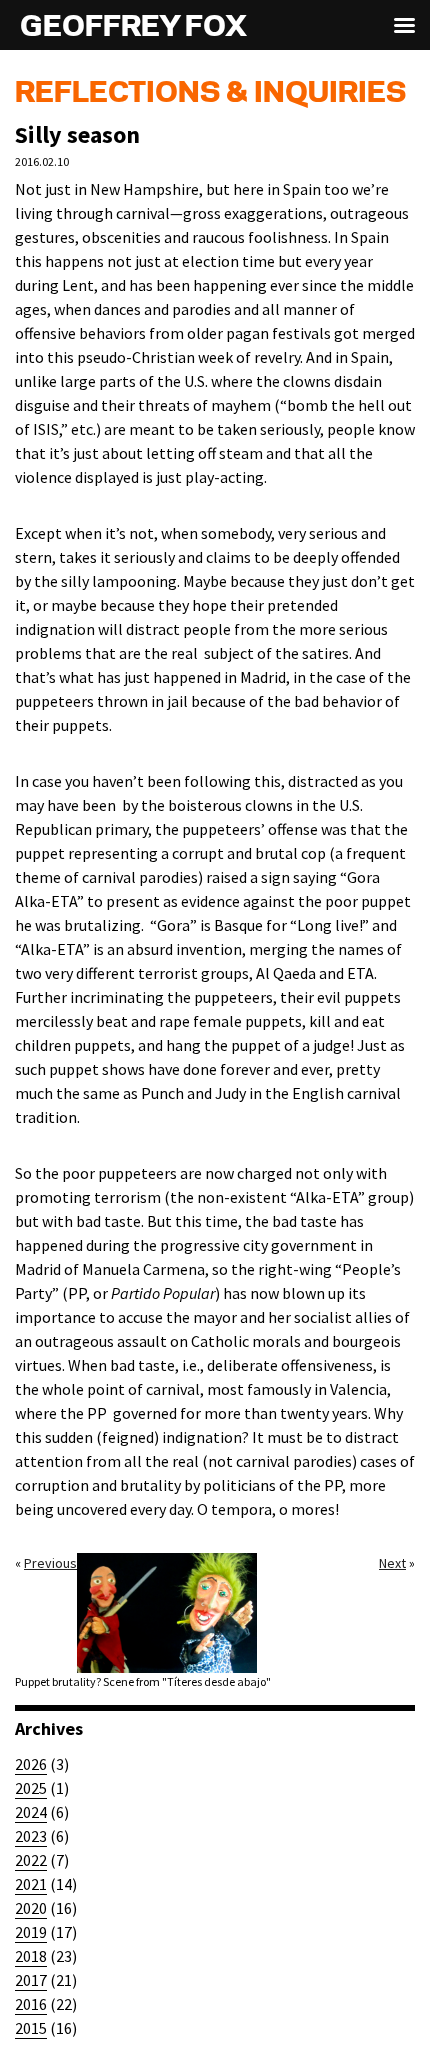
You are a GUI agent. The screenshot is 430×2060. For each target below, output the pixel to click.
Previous (50, 1563)
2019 (31, 1932)
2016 (31, 2004)
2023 (31, 1836)
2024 (31, 1812)
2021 (31, 1884)
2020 (31, 1908)
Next (392, 1563)
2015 (31, 2028)
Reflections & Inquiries (210, 94)
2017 (31, 1980)
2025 (31, 1788)
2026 (31, 1764)
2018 (31, 1956)
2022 (31, 1860)
